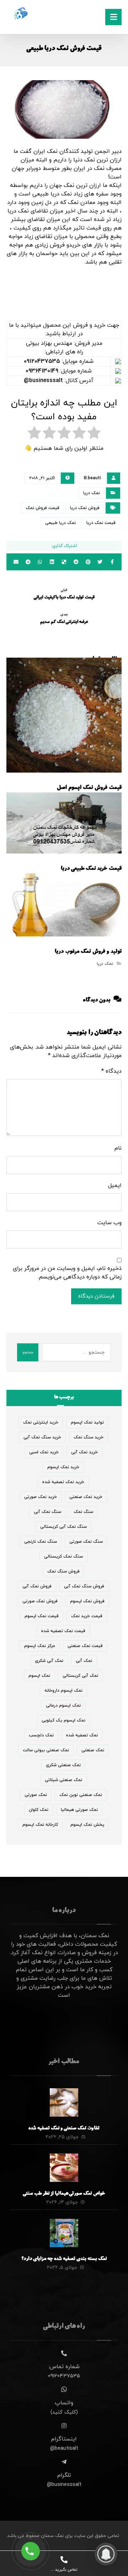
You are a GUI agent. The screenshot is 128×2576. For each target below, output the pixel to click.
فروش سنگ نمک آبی (84, 1586)
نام (118, 1148)
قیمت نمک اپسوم (42, 1616)
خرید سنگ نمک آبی (42, 1437)
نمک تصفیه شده (82, 1735)
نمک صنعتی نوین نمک (81, 1795)
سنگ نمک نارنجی (41, 1542)
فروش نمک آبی (37, 1586)
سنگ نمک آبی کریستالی (63, 1527)
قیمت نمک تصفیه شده (63, 1631)
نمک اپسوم (39, 1676)
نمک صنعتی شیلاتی (63, 1780)
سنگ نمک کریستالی (63, 1557)
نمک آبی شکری (49, 1661)
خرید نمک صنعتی (86, 1497)
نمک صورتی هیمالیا (79, 1810)
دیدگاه (111, 1071)
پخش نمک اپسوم (87, 1825)
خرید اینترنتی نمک (41, 1422)
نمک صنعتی (93, 1750)
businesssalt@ (43, 381)
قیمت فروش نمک (42, 508)
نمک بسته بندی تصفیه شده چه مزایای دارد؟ (64, 2259)
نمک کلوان (39, 1810)
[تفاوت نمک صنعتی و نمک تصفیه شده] (64, 2102)
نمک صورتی (36, 1795)
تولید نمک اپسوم (87, 1422)
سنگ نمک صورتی (86, 1542)
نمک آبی (84, 1661)
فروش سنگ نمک (63, 1571)
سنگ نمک (83, 1512)
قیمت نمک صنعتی (85, 1646)
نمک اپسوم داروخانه (63, 1691)
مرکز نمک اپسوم (40, 1646)
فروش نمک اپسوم (87, 1601)
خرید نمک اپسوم (63, 1467)
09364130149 (42, 371)
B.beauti (92, 478)
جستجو (28, 1352)
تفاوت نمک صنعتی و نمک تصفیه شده (64, 2129)
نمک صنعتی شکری (63, 1765)
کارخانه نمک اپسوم (40, 1825)
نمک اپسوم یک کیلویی (63, 1720)
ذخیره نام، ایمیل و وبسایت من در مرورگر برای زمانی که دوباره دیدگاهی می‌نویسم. (67, 1273)
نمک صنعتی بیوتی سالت (46, 1750)
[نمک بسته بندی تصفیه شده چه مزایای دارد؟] (64, 2233)
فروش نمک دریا (85, 508)
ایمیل (115, 1185)
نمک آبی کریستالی (80, 1676)
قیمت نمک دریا (101, 523)
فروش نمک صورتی (40, 1601)
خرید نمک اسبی (44, 1452)
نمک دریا (92, 493)
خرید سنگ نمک (89, 1437)
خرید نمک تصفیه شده (63, 1482)
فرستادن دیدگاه (96, 1296)
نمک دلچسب (41, 1735)
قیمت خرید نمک (87, 1616)
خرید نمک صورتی (41, 1497)
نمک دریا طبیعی (60, 523)
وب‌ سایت (110, 1223)
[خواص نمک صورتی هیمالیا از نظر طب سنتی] (64, 2168)
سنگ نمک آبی (47, 1512)
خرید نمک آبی (84, 1452)
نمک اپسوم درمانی (63, 1706)
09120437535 (42, 361)
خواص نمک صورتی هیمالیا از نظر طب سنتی (64, 2194)
